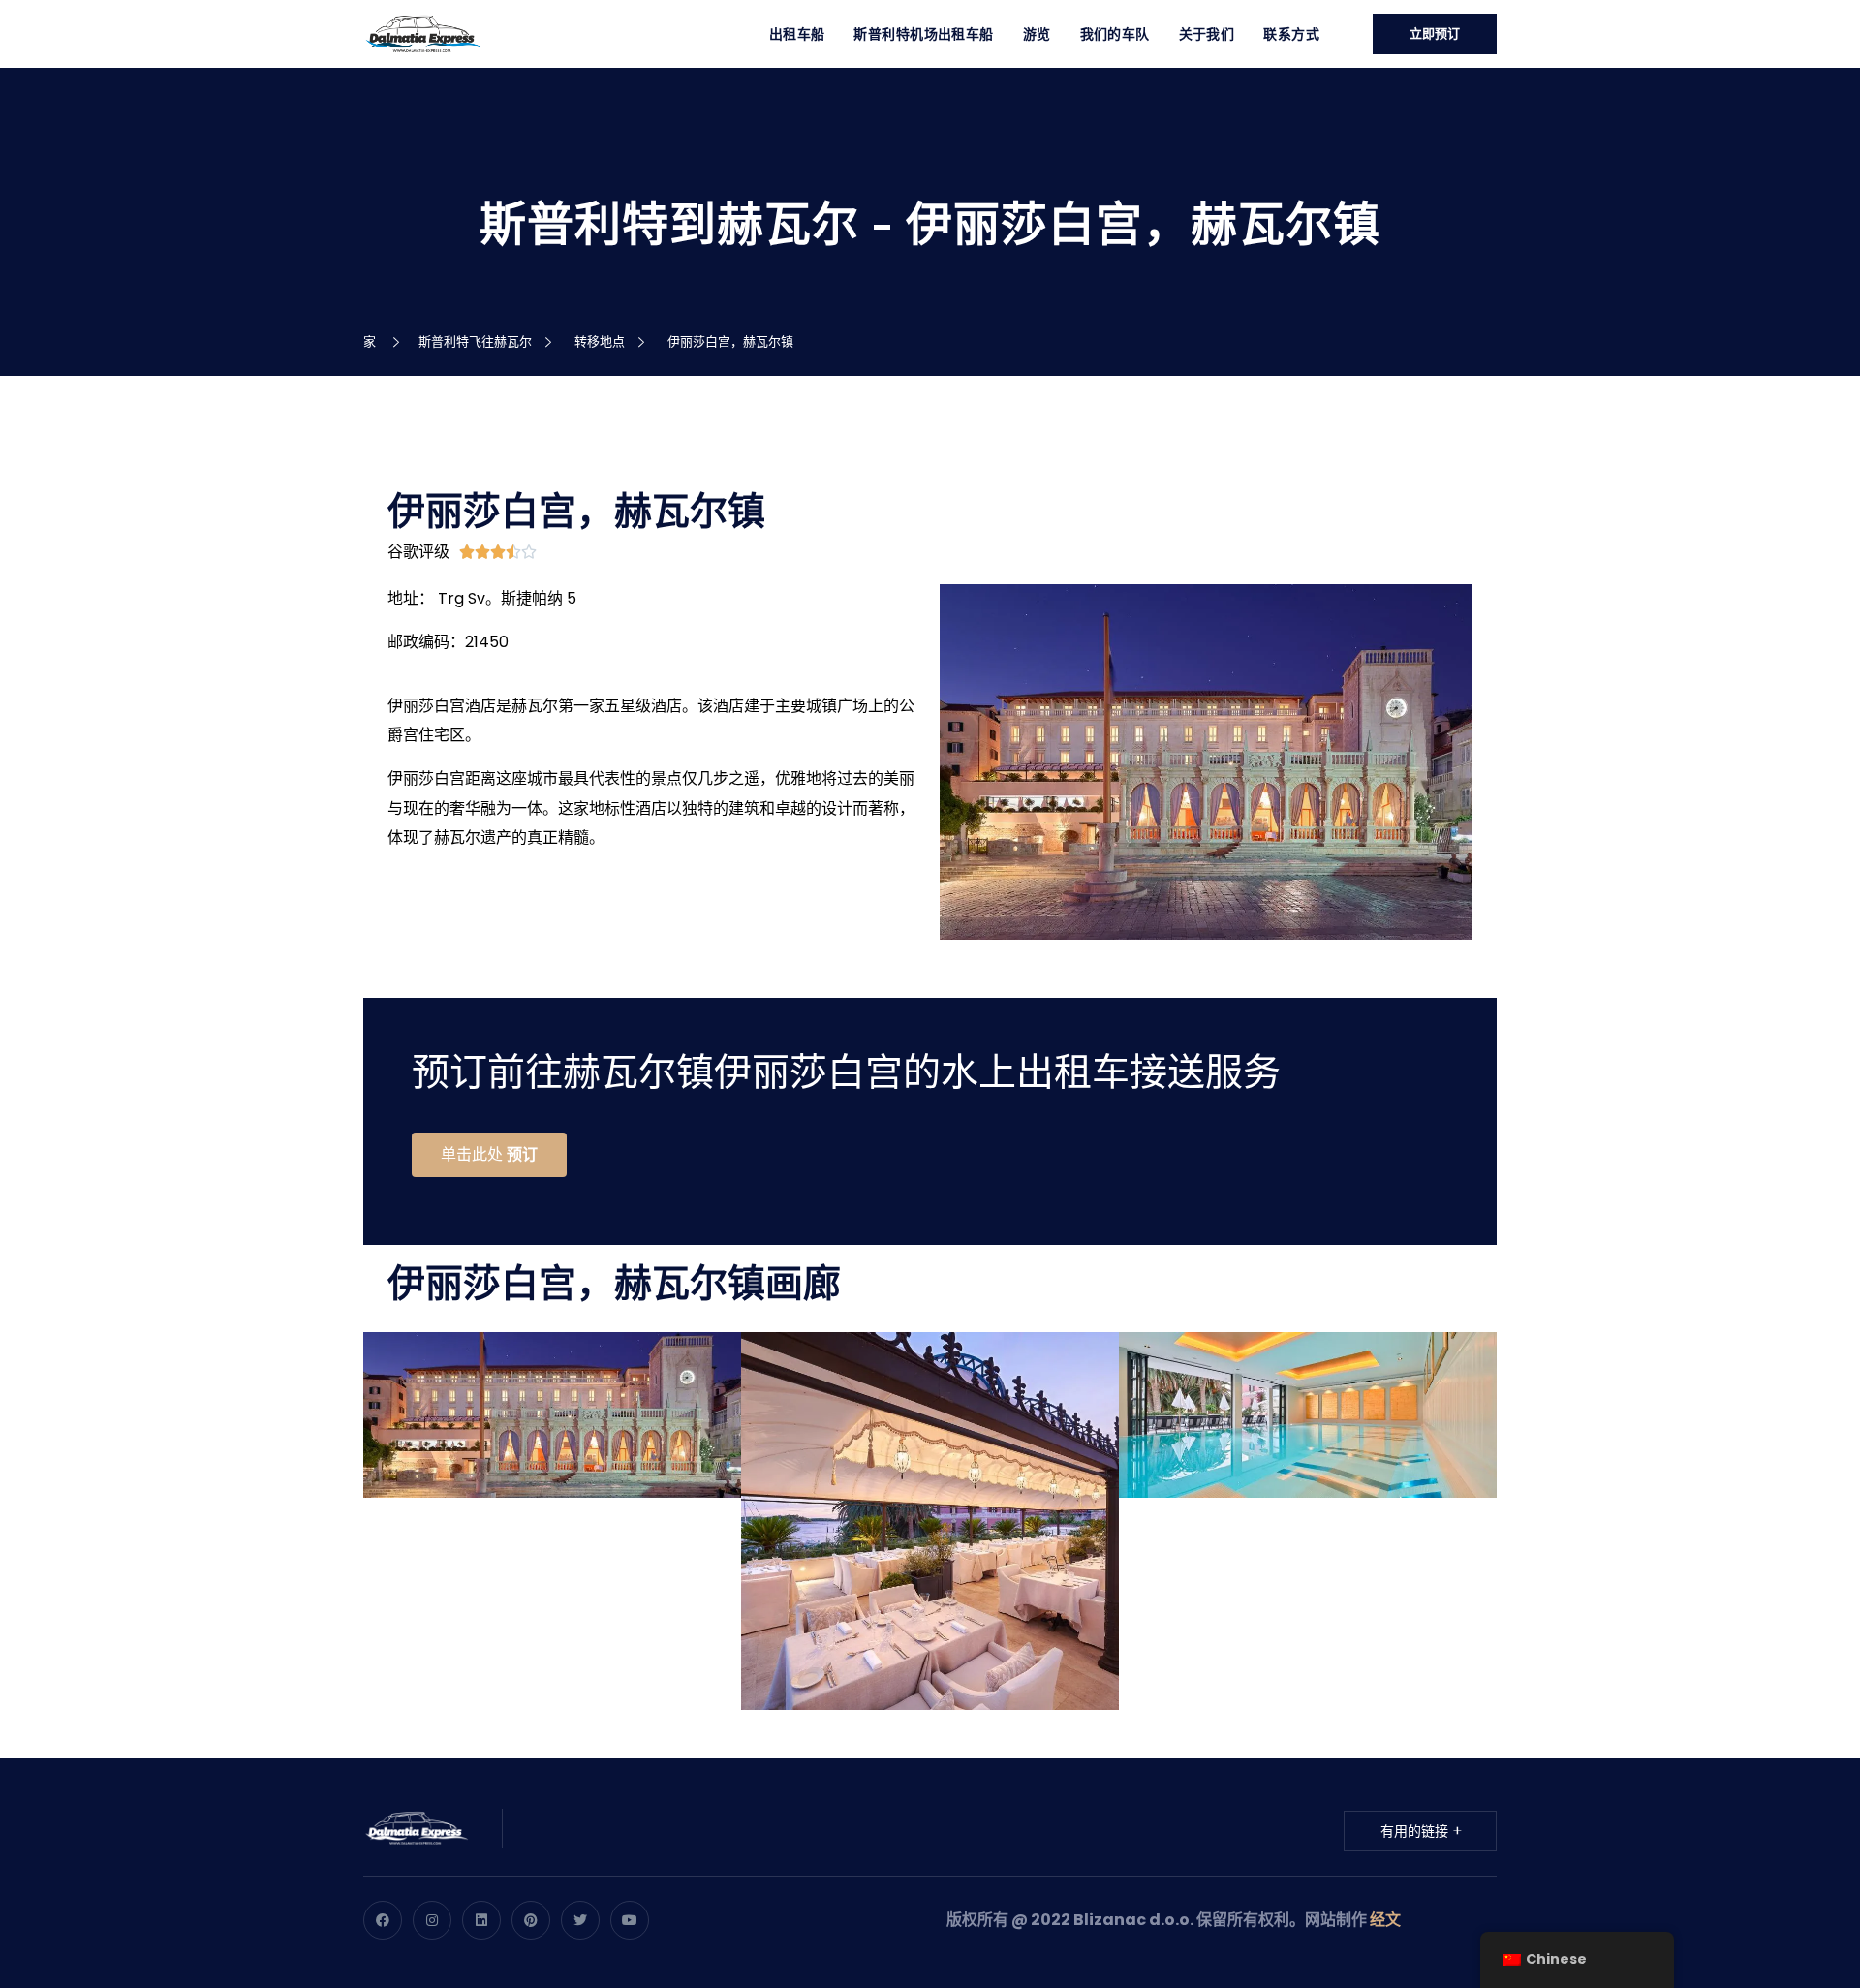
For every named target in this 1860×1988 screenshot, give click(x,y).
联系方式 (1291, 34)
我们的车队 (1115, 34)
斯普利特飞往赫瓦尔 (478, 342)
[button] (489, 1155)
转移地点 (603, 342)
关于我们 (1207, 34)
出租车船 (797, 34)
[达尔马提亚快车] (423, 32)
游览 (1037, 34)
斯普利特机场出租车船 (923, 34)
